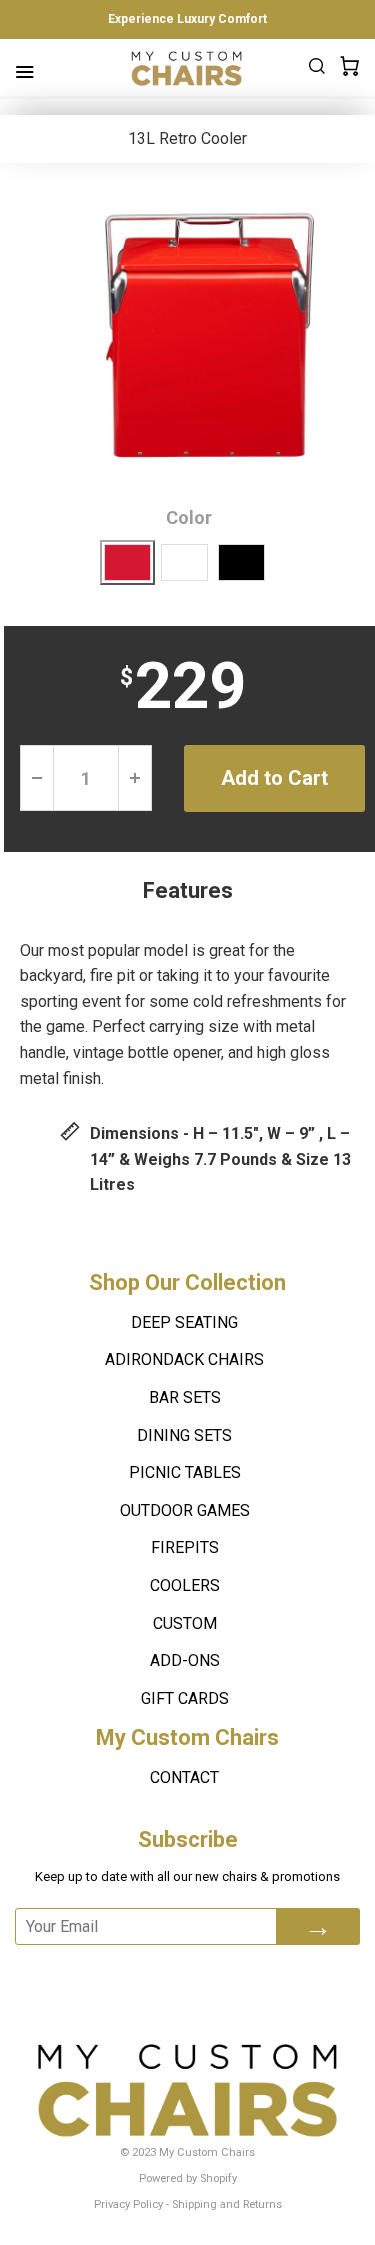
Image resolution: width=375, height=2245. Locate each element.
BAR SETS (185, 1397)
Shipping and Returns (227, 2204)
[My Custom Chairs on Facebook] (152, 1972)
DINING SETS (184, 1435)
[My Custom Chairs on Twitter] (202, 1972)
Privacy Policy (128, 2204)
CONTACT (184, 1777)
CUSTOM (185, 1623)
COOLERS (185, 1585)
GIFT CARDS (185, 1698)
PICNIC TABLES (185, 1472)
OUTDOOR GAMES (185, 1510)
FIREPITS (185, 1547)
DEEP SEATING (184, 1322)
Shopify (218, 2178)
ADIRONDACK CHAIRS (184, 1359)
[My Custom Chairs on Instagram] (258, 1972)
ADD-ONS (185, 1660)
